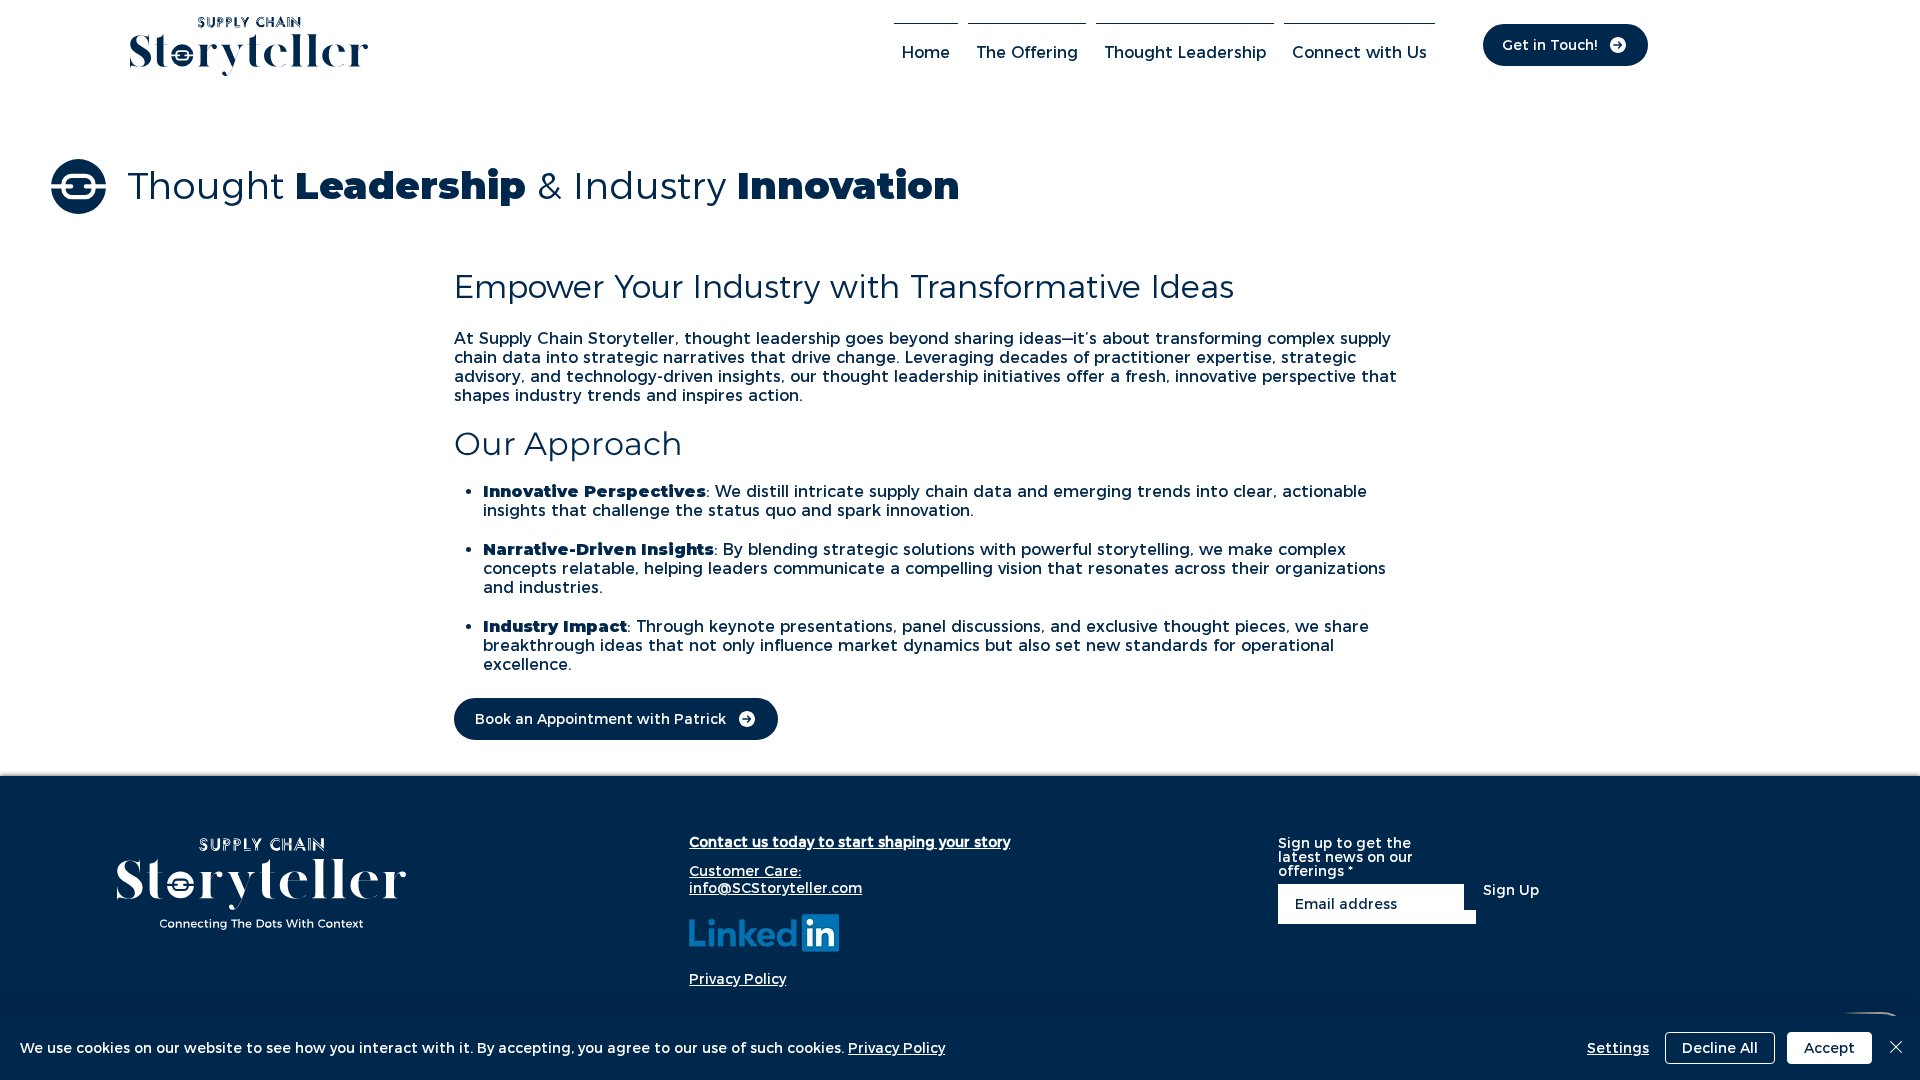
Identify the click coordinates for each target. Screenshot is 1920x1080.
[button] (1027, 44)
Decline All (1720, 1048)
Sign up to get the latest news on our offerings (1345, 857)
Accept (1829, 1048)
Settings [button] (1618, 1048)
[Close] (1896, 1048)
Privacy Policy (896, 1048)
